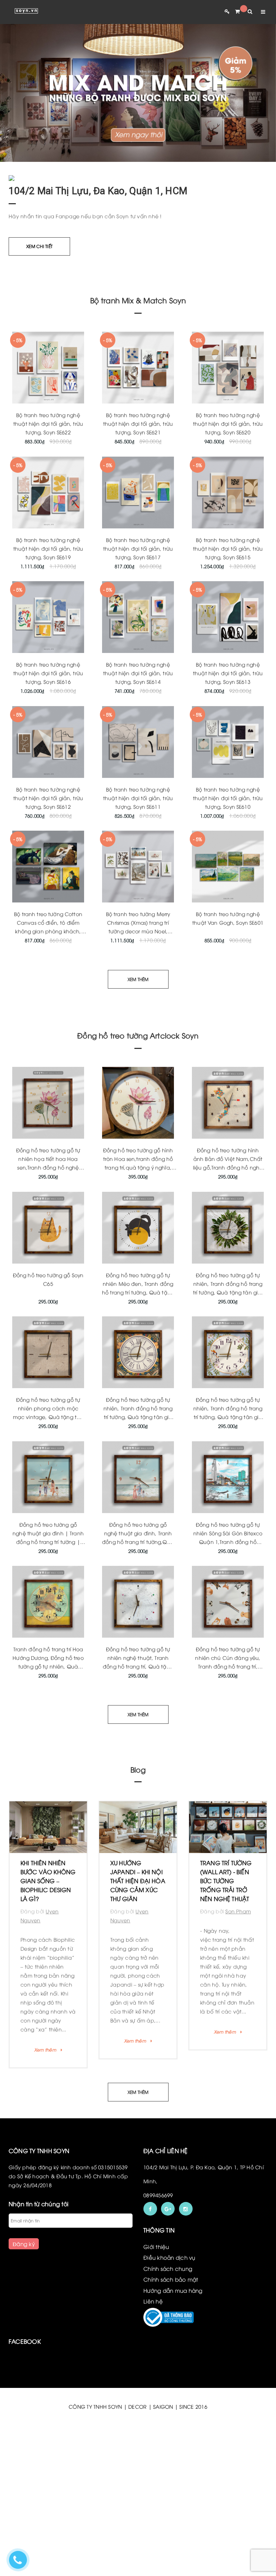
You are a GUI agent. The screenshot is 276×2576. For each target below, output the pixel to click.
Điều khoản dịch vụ (169, 2301)
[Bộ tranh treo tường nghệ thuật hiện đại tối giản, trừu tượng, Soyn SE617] (138, 493)
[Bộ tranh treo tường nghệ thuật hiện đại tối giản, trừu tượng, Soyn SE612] (48, 742)
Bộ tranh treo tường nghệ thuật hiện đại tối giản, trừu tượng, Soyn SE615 (228, 548)
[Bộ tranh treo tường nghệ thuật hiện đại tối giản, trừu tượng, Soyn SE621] (138, 368)
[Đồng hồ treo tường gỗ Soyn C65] (48, 1228)
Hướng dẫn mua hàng (173, 2334)
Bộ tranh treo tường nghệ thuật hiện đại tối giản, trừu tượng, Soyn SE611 (138, 798)
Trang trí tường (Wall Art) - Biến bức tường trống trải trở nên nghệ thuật (136, 1881)
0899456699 (158, 2239)
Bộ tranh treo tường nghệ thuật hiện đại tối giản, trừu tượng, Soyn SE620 (228, 423)
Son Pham (148, 1911)
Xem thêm (46, 2041)
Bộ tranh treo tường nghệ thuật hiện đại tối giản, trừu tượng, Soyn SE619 (48, 548)
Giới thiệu (156, 2291)
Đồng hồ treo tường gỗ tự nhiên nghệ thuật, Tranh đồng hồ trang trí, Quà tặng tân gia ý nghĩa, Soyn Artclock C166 (138, 1666)
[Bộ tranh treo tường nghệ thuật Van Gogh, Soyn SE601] (228, 867)
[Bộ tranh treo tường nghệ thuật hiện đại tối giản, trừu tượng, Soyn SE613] (228, 617)
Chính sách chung (168, 2313)
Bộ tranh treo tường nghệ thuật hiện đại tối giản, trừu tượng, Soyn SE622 (48, 423)
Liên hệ (153, 2345)
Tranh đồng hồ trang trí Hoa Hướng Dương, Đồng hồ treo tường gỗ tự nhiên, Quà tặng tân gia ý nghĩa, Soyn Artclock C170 (48, 1666)
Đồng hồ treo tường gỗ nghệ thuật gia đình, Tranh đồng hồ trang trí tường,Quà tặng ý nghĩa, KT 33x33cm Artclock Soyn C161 (138, 1542)
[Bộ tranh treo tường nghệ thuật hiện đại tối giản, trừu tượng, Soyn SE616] (48, 617)
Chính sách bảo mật (171, 2323)
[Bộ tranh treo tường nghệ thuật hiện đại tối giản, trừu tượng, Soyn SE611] (138, 742)
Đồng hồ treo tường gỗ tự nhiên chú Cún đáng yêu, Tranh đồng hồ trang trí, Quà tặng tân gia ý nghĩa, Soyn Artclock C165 (228, 1666)
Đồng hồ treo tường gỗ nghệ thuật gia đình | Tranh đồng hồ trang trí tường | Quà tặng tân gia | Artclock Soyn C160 (48, 1542)
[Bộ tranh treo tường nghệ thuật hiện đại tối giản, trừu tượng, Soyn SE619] (48, 493)
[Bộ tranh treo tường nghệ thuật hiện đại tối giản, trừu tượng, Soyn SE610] (228, 742)
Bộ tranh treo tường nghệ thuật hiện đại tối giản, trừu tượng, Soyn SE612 (48, 798)
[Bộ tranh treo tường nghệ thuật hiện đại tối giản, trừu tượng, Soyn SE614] (138, 617)
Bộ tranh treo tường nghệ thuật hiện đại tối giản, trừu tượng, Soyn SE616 (48, 673)
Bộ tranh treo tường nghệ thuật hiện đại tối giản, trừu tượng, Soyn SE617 (138, 548)
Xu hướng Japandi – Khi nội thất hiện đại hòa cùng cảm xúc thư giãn (48, 1881)
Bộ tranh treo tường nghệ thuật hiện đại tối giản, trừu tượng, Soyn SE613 (228, 673)
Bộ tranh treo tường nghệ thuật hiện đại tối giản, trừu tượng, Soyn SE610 (228, 798)
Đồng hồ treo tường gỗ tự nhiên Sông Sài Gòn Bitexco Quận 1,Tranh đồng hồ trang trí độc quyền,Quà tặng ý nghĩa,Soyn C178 (228, 1542)
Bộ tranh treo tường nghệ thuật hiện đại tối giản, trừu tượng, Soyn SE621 (138, 423)
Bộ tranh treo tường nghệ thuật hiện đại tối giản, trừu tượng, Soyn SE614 (138, 673)
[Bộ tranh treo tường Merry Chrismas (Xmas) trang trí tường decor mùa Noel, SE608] (138, 867)
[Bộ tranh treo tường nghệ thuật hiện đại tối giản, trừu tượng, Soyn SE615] (228, 493)
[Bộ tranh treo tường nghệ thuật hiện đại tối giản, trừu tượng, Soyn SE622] (48, 368)
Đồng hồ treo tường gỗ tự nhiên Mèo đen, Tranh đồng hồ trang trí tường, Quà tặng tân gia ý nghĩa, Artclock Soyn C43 (138, 1292)
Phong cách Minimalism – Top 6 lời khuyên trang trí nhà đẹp (226, 1881)
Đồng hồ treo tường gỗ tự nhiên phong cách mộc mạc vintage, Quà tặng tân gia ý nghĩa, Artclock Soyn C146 (48, 1417)
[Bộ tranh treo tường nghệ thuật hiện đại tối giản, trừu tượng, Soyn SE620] (228, 368)
